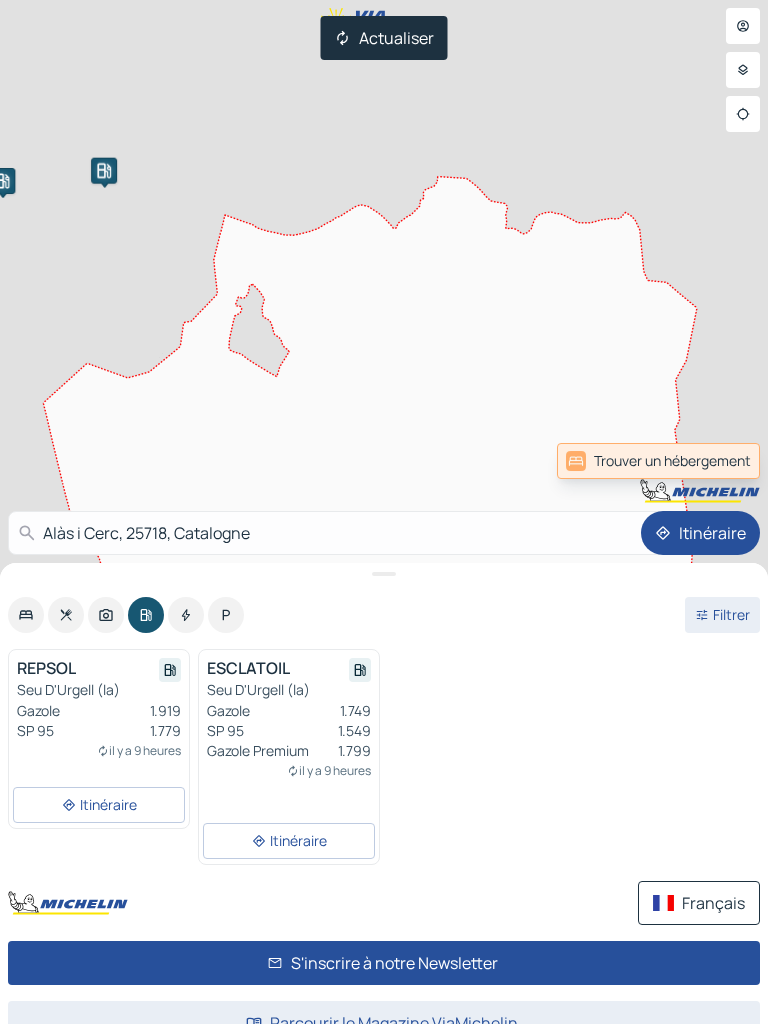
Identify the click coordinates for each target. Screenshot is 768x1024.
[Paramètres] (743, 70)
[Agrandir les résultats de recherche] (384, 574)
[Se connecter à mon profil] (743, 26)
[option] (26, 615)
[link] (658, 461)
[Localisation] (743, 114)
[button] (104, 171)
